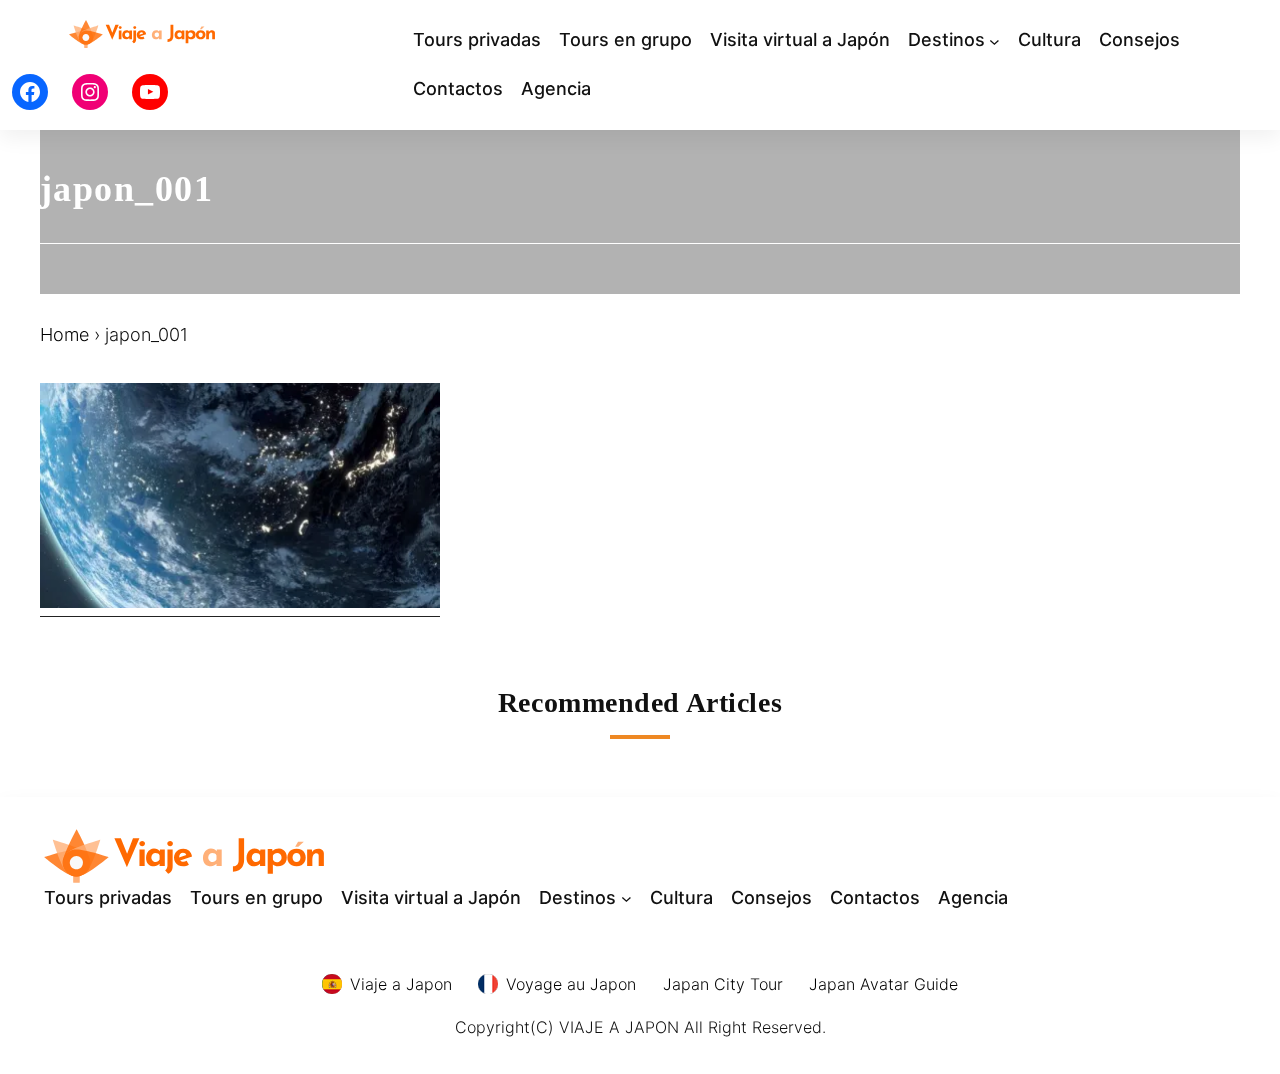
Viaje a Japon (401, 984)
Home (64, 334)
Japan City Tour (723, 984)
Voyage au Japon (571, 984)
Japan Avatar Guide (883, 984)
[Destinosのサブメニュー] (994, 40)
